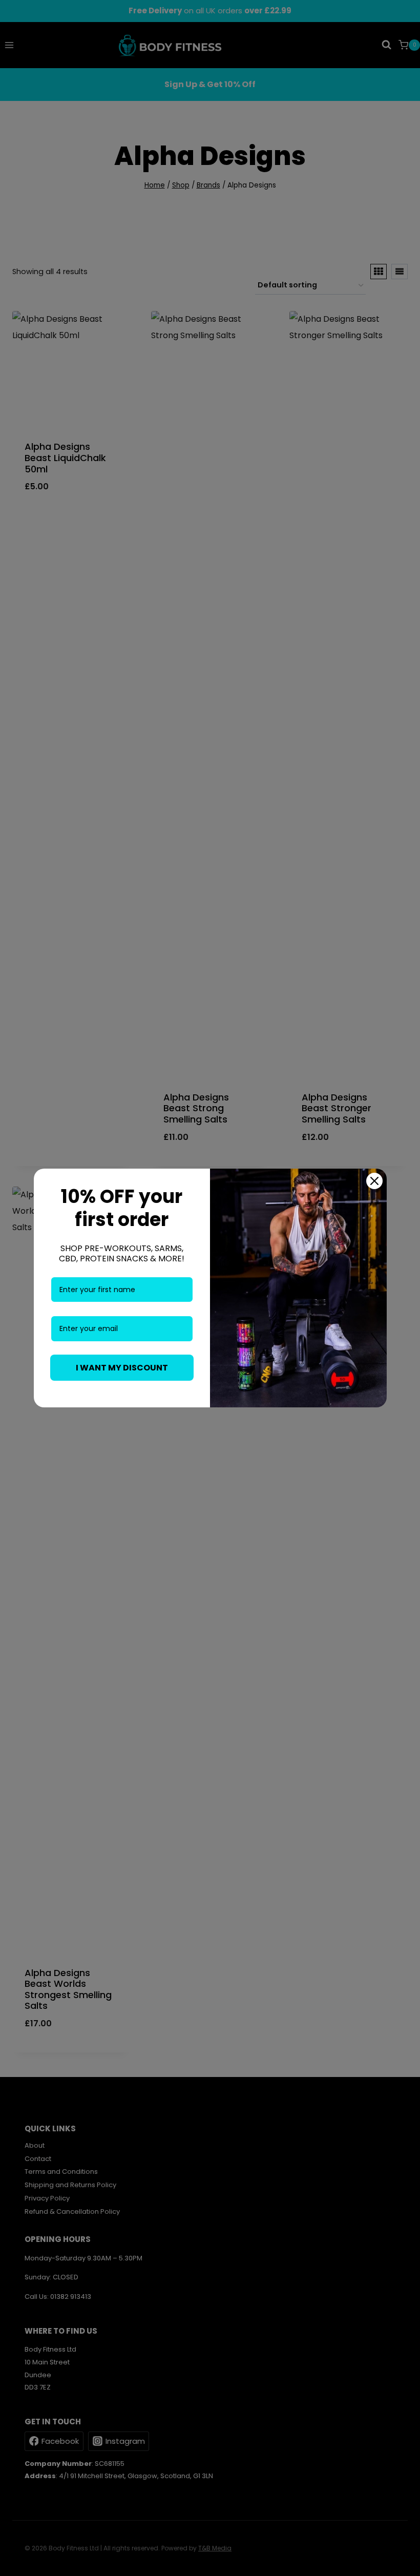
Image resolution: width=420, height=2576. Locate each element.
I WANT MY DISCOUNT (122, 1368)
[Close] (374, 1181)
